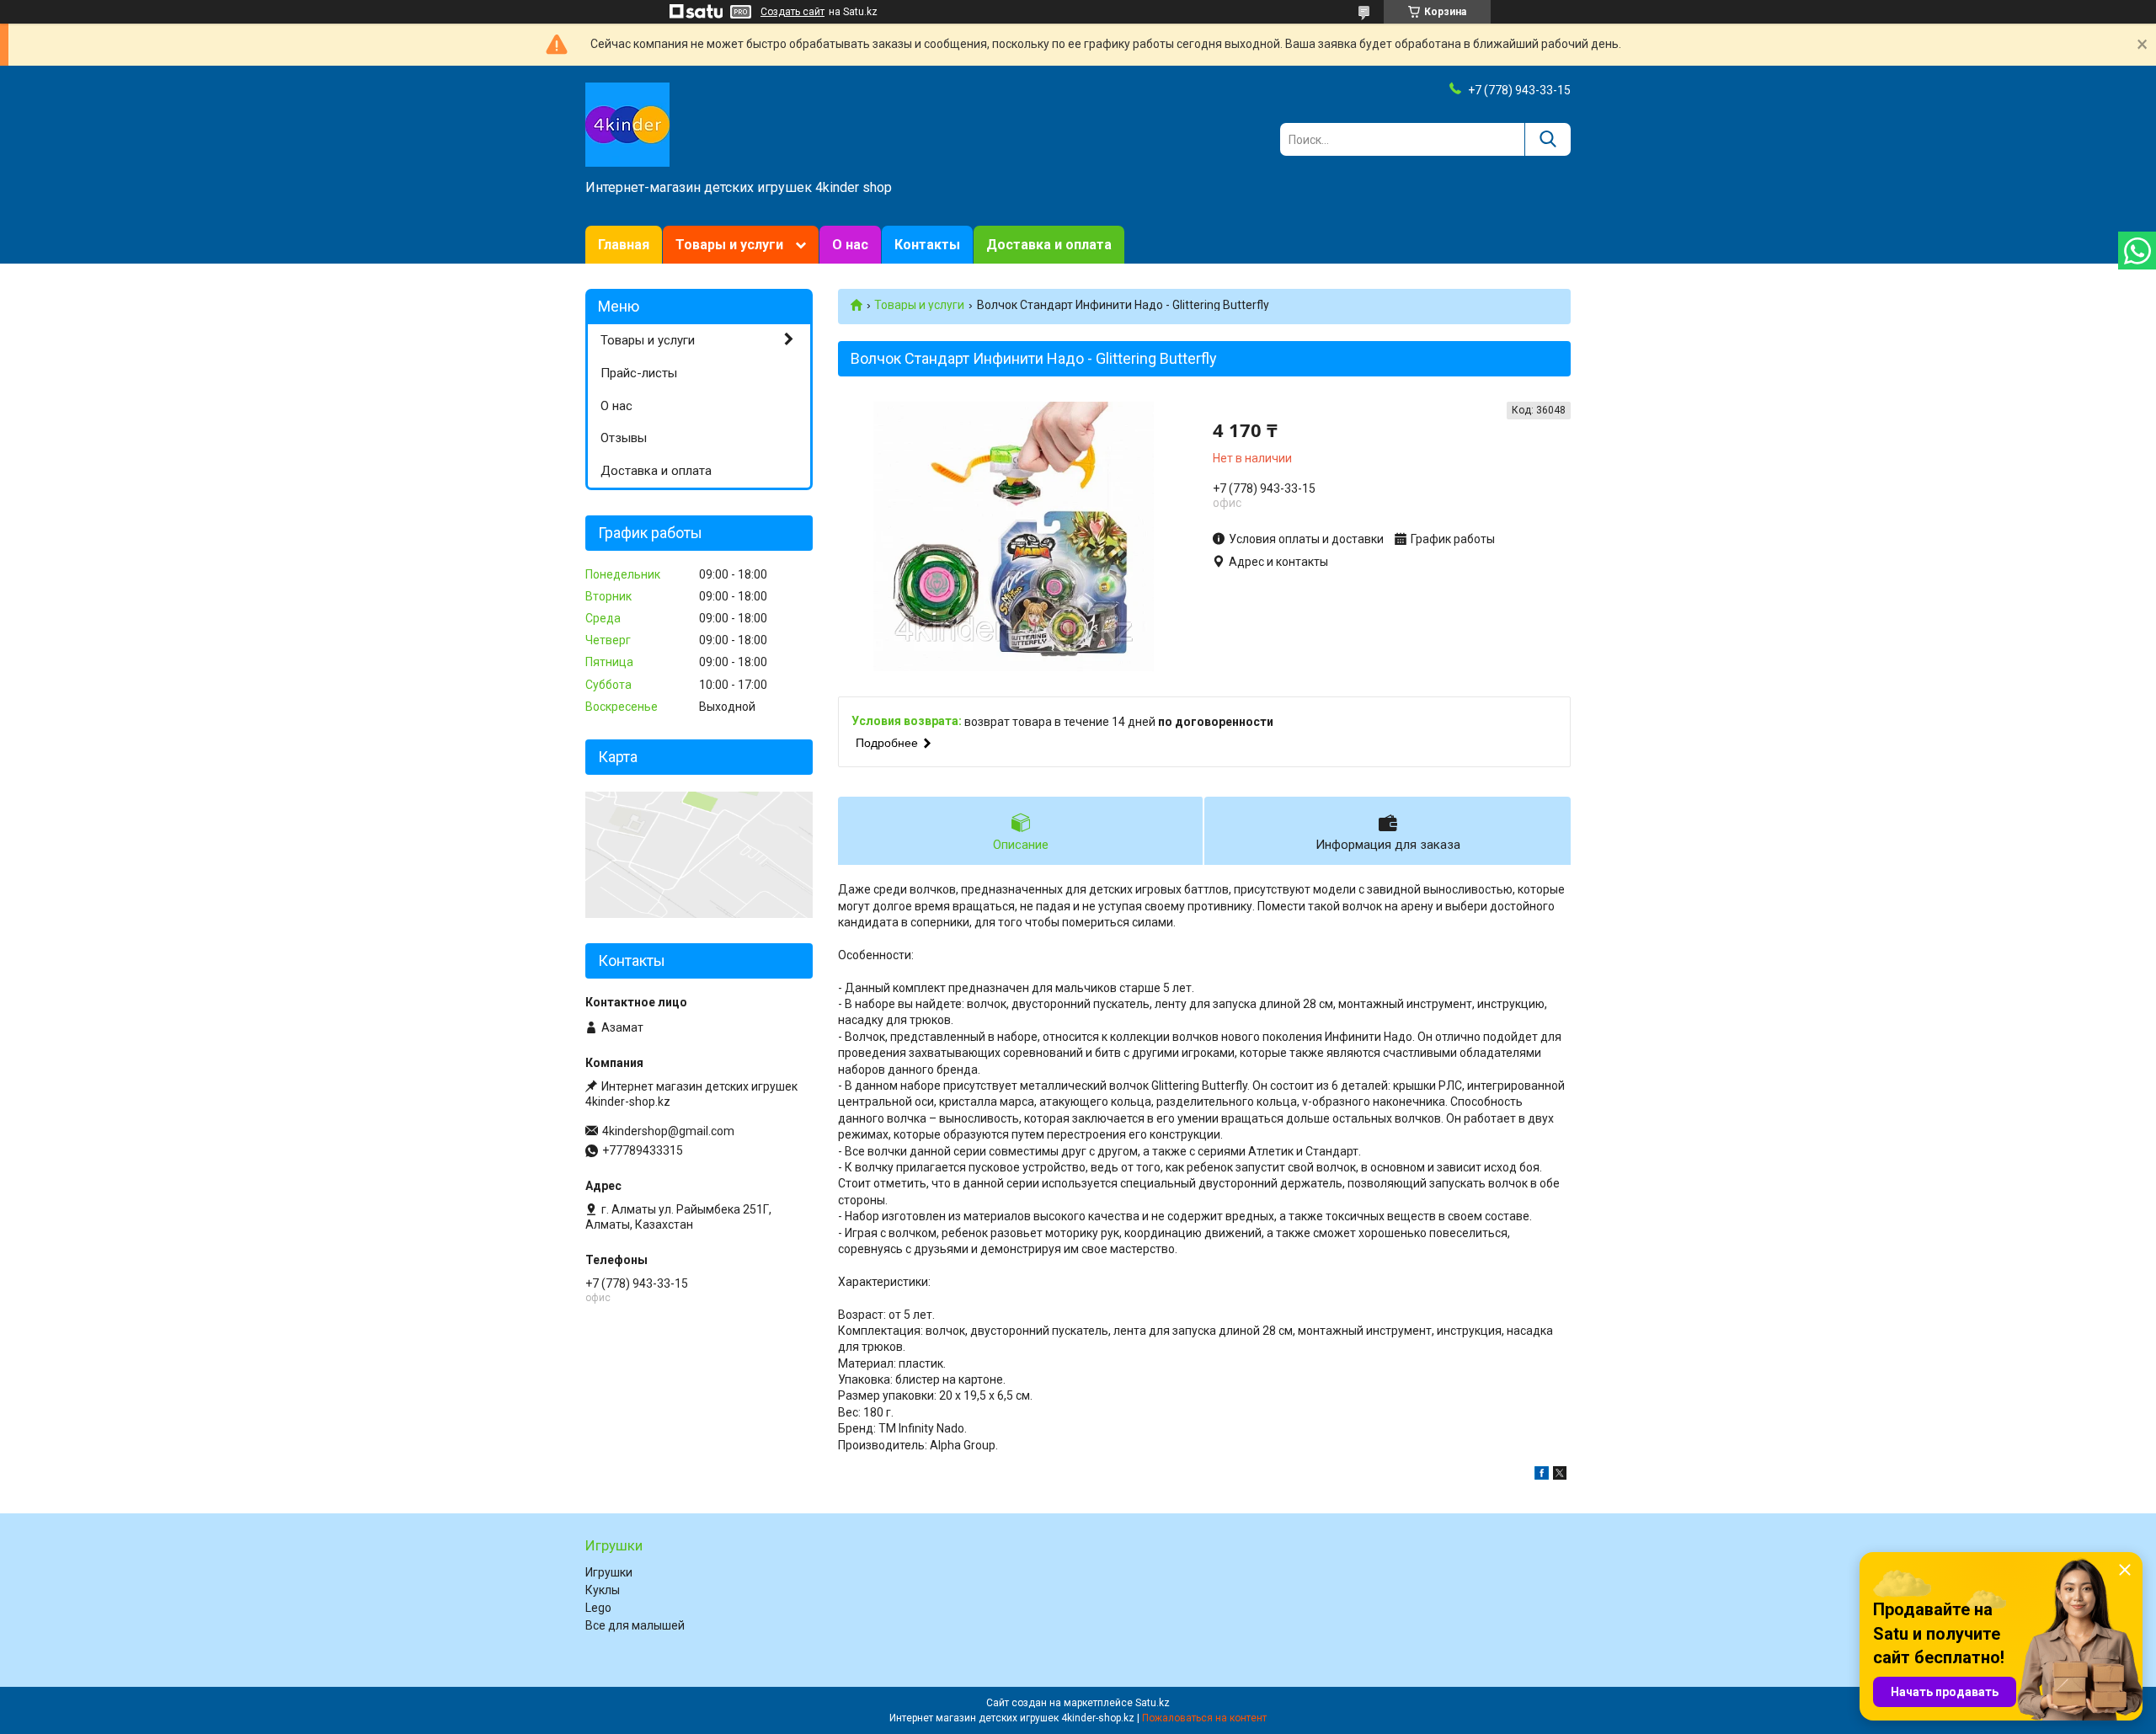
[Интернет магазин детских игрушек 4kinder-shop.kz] (627, 124)
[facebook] (1542, 1475)
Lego (598, 1608)
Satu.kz (1153, 1703)
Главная (624, 245)
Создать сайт (792, 12)
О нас (850, 245)
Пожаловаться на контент (1204, 1718)
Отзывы (624, 438)
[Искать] (1548, 139)
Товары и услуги (729, 245)
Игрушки (609, 1572)
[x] (1560, 1475)
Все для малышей (635, 1625)
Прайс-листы (639, 373)
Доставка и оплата (1049, 245)
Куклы (603, 1590)
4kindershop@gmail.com (668, 1131)
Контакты (927, 245)
